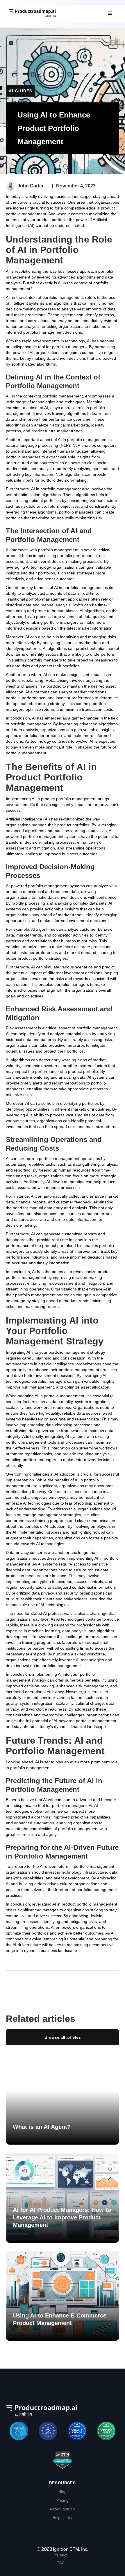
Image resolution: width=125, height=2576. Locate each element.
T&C (61, 2563)
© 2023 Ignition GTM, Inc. (63, 2549)
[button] (110, 13)
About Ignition (62, 2509)
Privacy (61, 2554)
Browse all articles (63, 2037)
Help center (63, 2518)
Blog (63, 2492)
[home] (52, 13)
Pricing (63, 2500)
